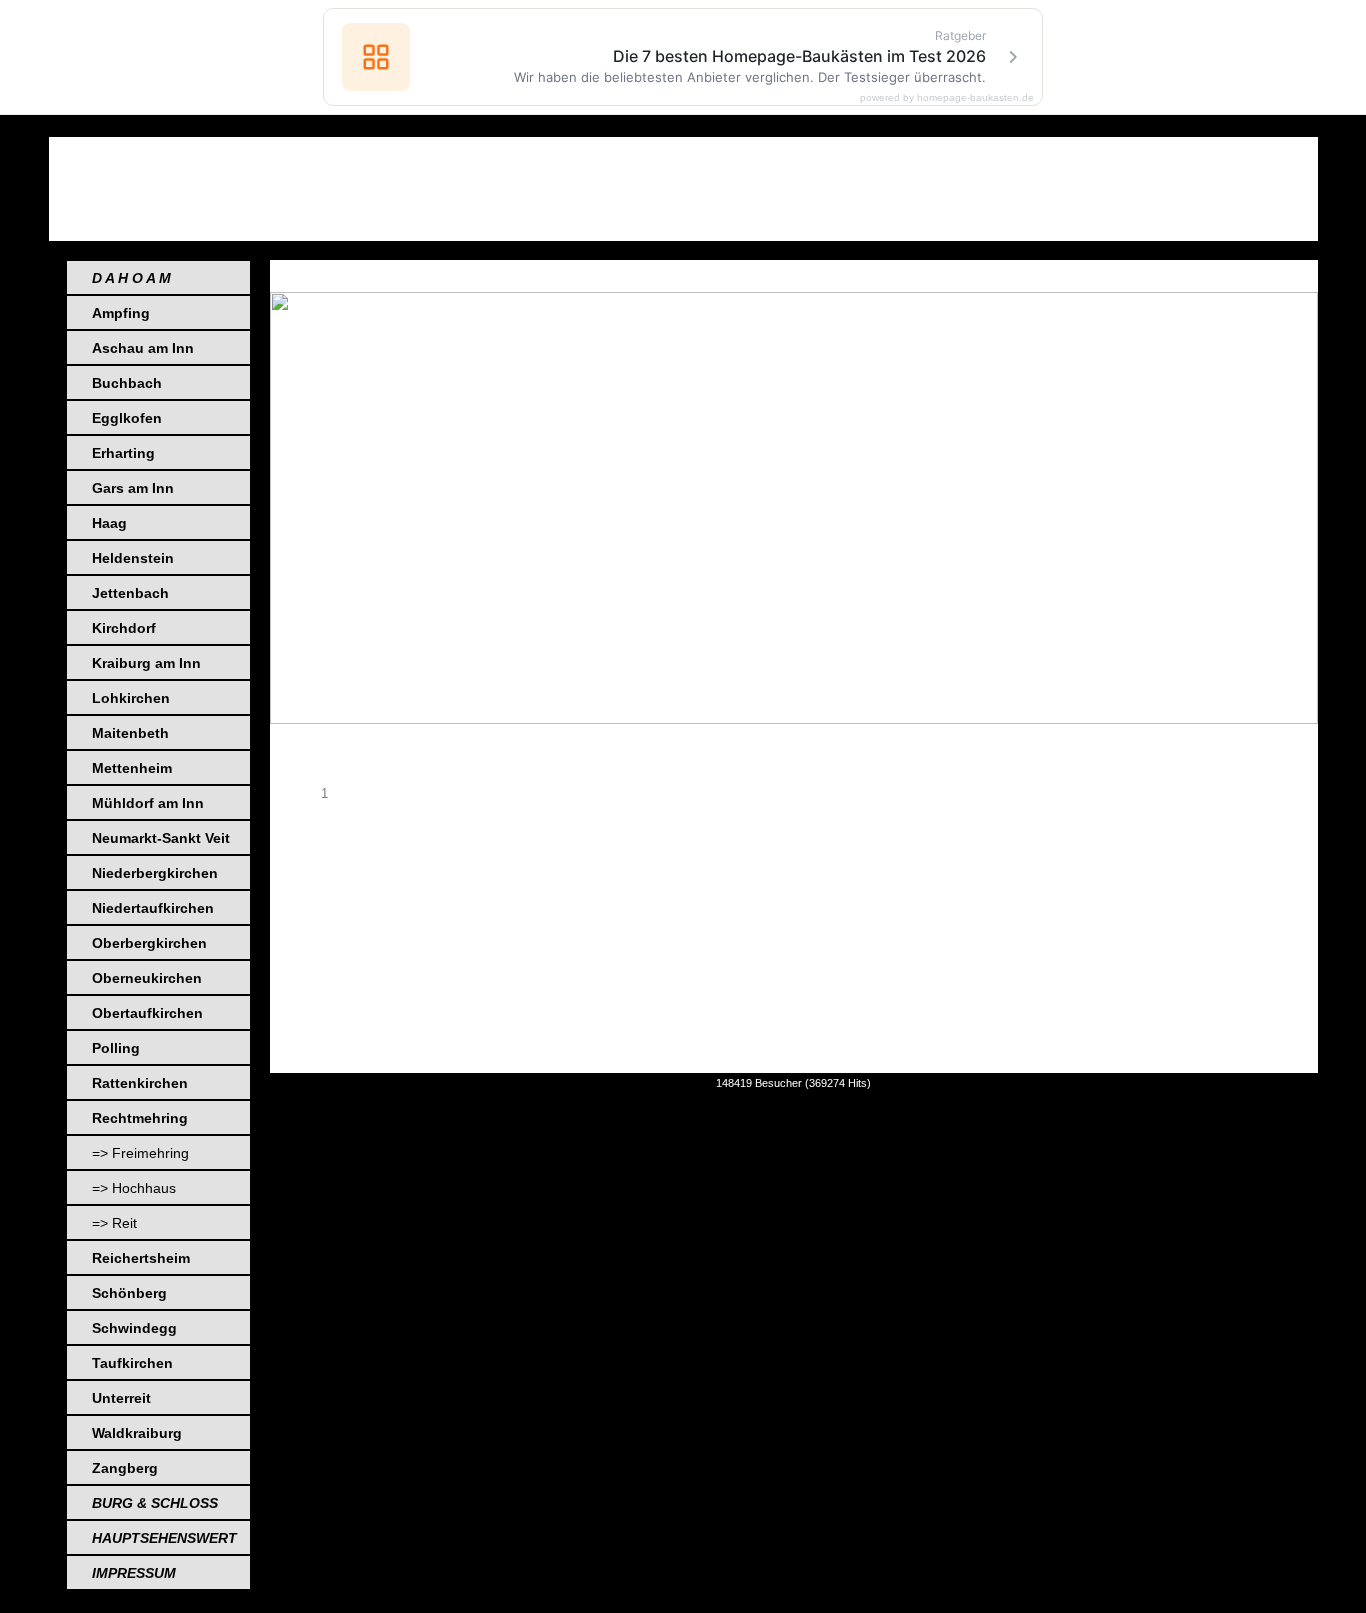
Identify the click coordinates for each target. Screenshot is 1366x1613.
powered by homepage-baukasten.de (947, 98)
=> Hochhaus (134, 1188)
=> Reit (114, 1223)
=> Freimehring (140, 1153)
